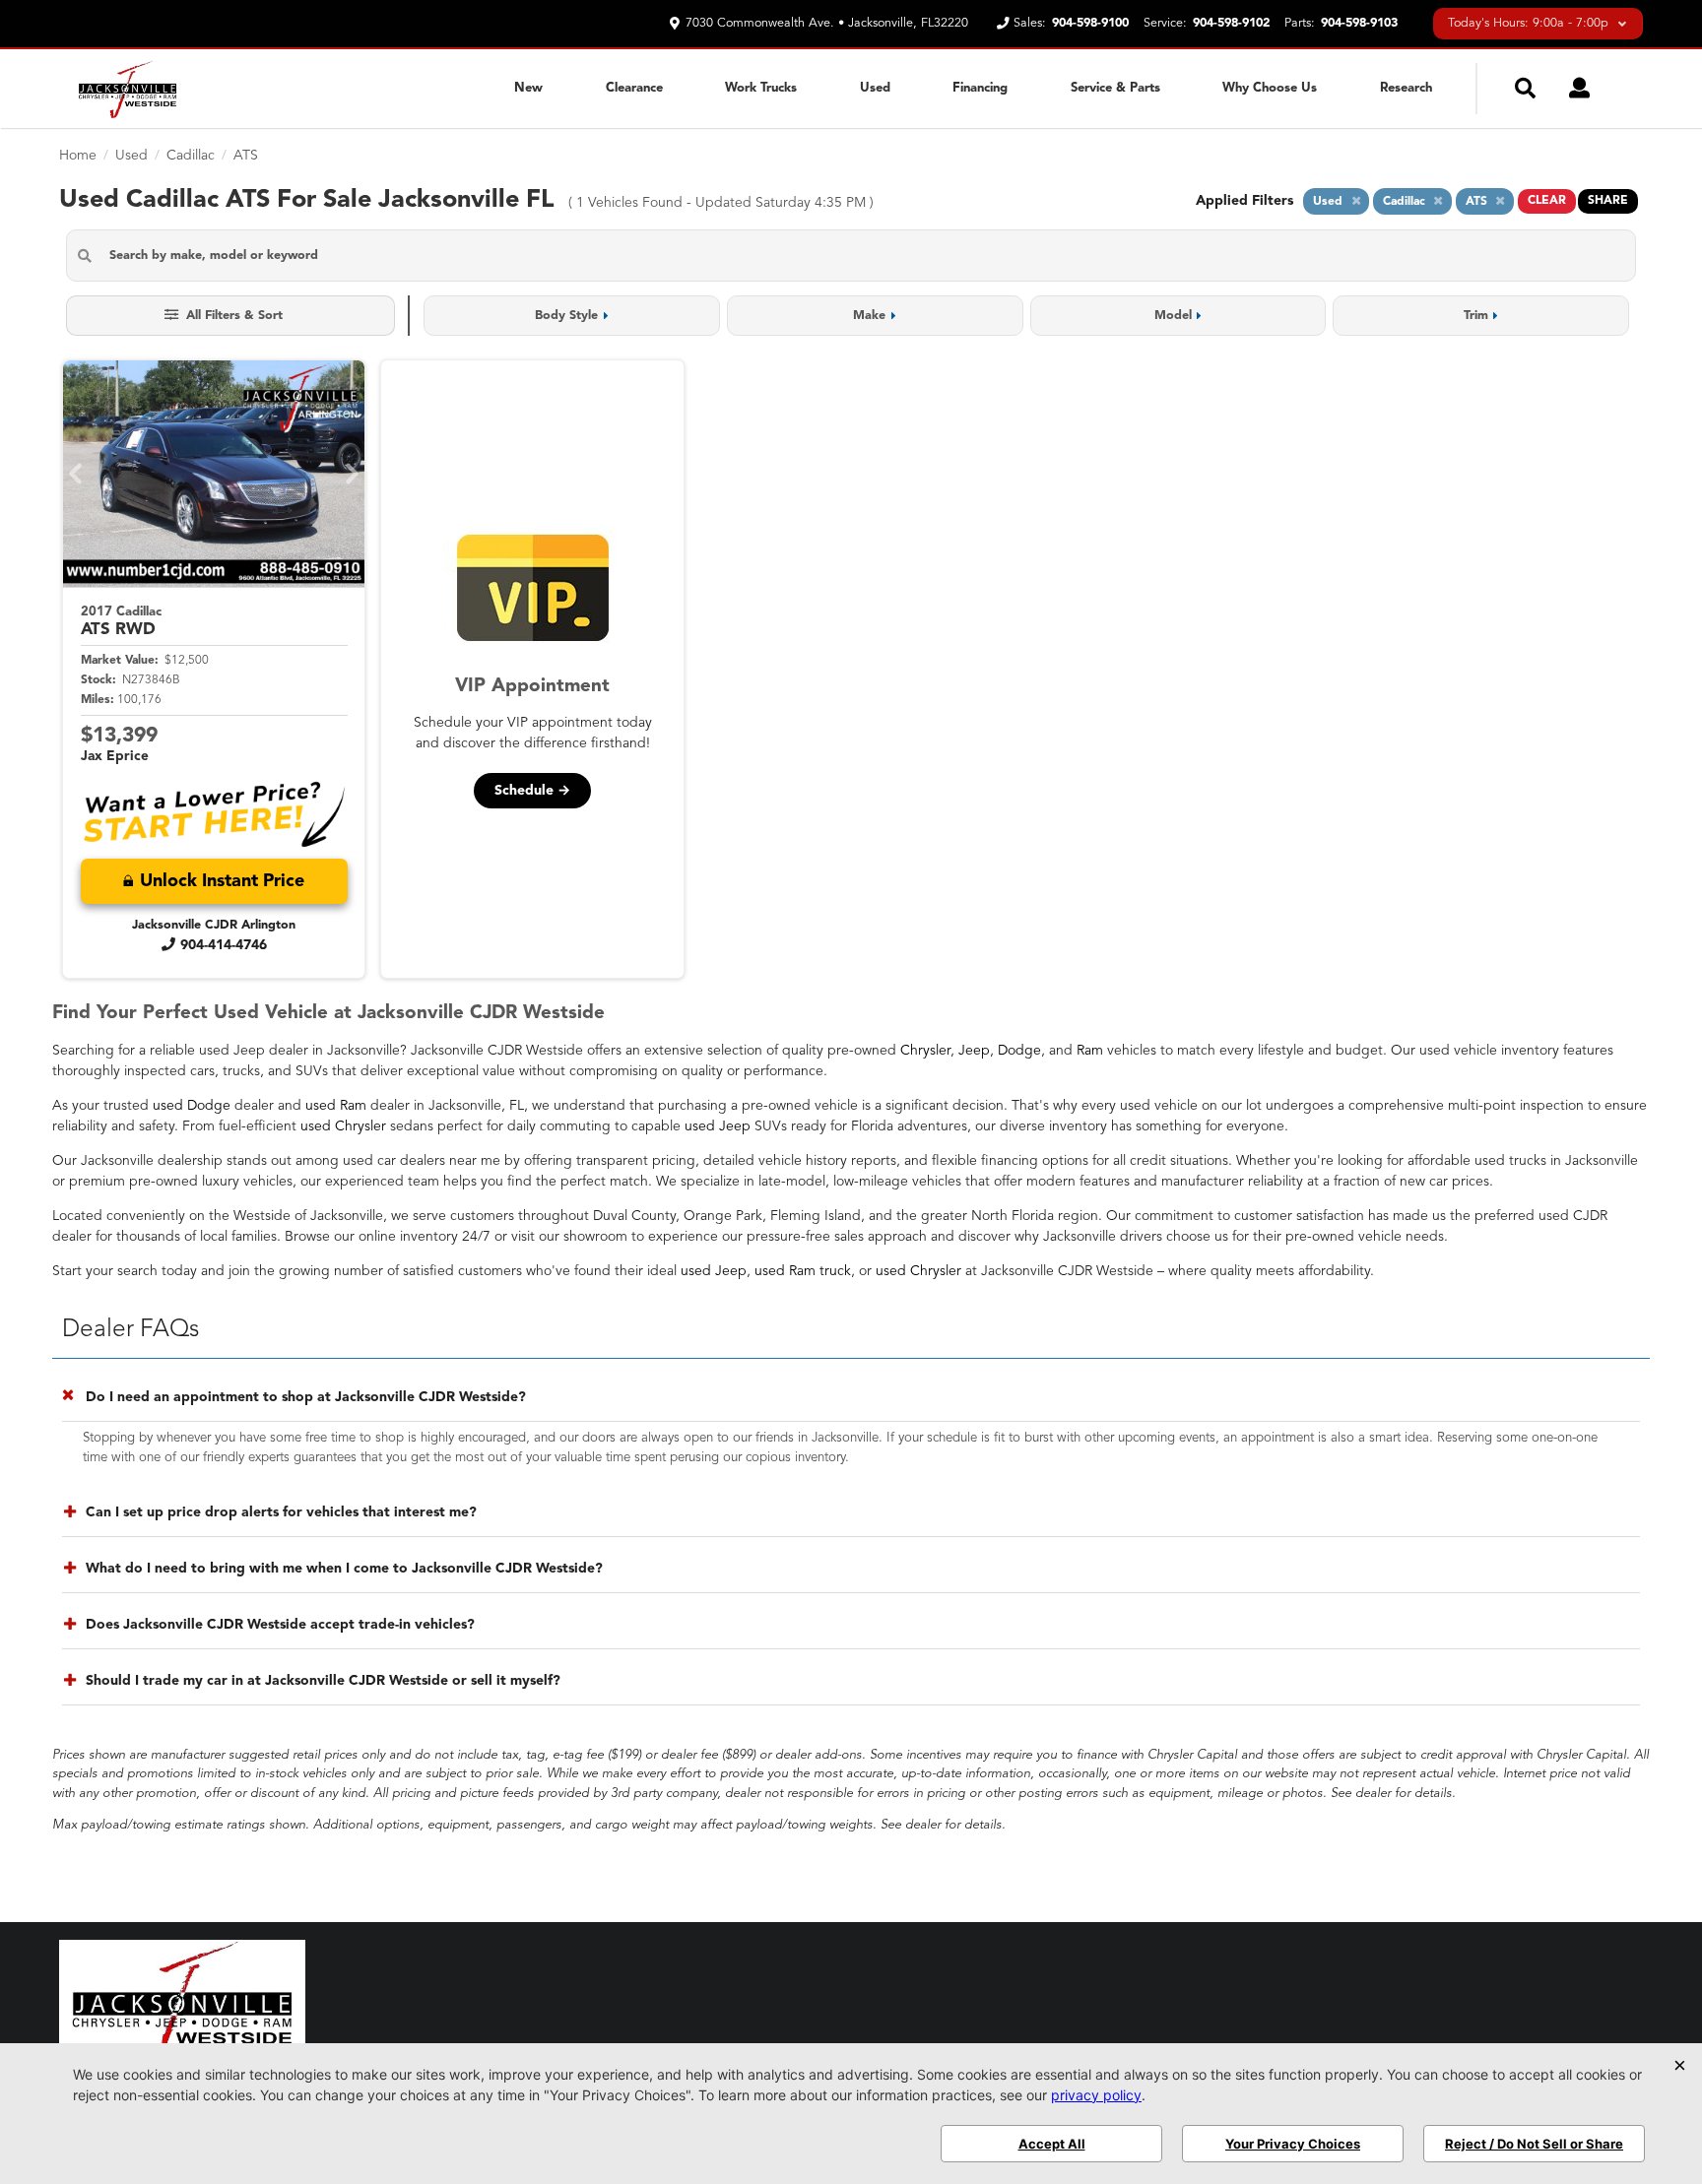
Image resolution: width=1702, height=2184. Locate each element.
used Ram (336, 1106)
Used (875, 88)
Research (1406, 88)
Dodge (1019, 1051)
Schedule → (532, 791)
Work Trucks (761, 88)
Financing (980, 88)
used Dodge (192, 1106)
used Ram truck (803, 1271)
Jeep (974, 1051)
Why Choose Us (1270, 88)
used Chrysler (343, 1126)
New (528, 88)
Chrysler (925, 1051)
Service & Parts (1115, 88)
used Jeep (718, 1126)
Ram (1090, 1051)
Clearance (634, 88)
